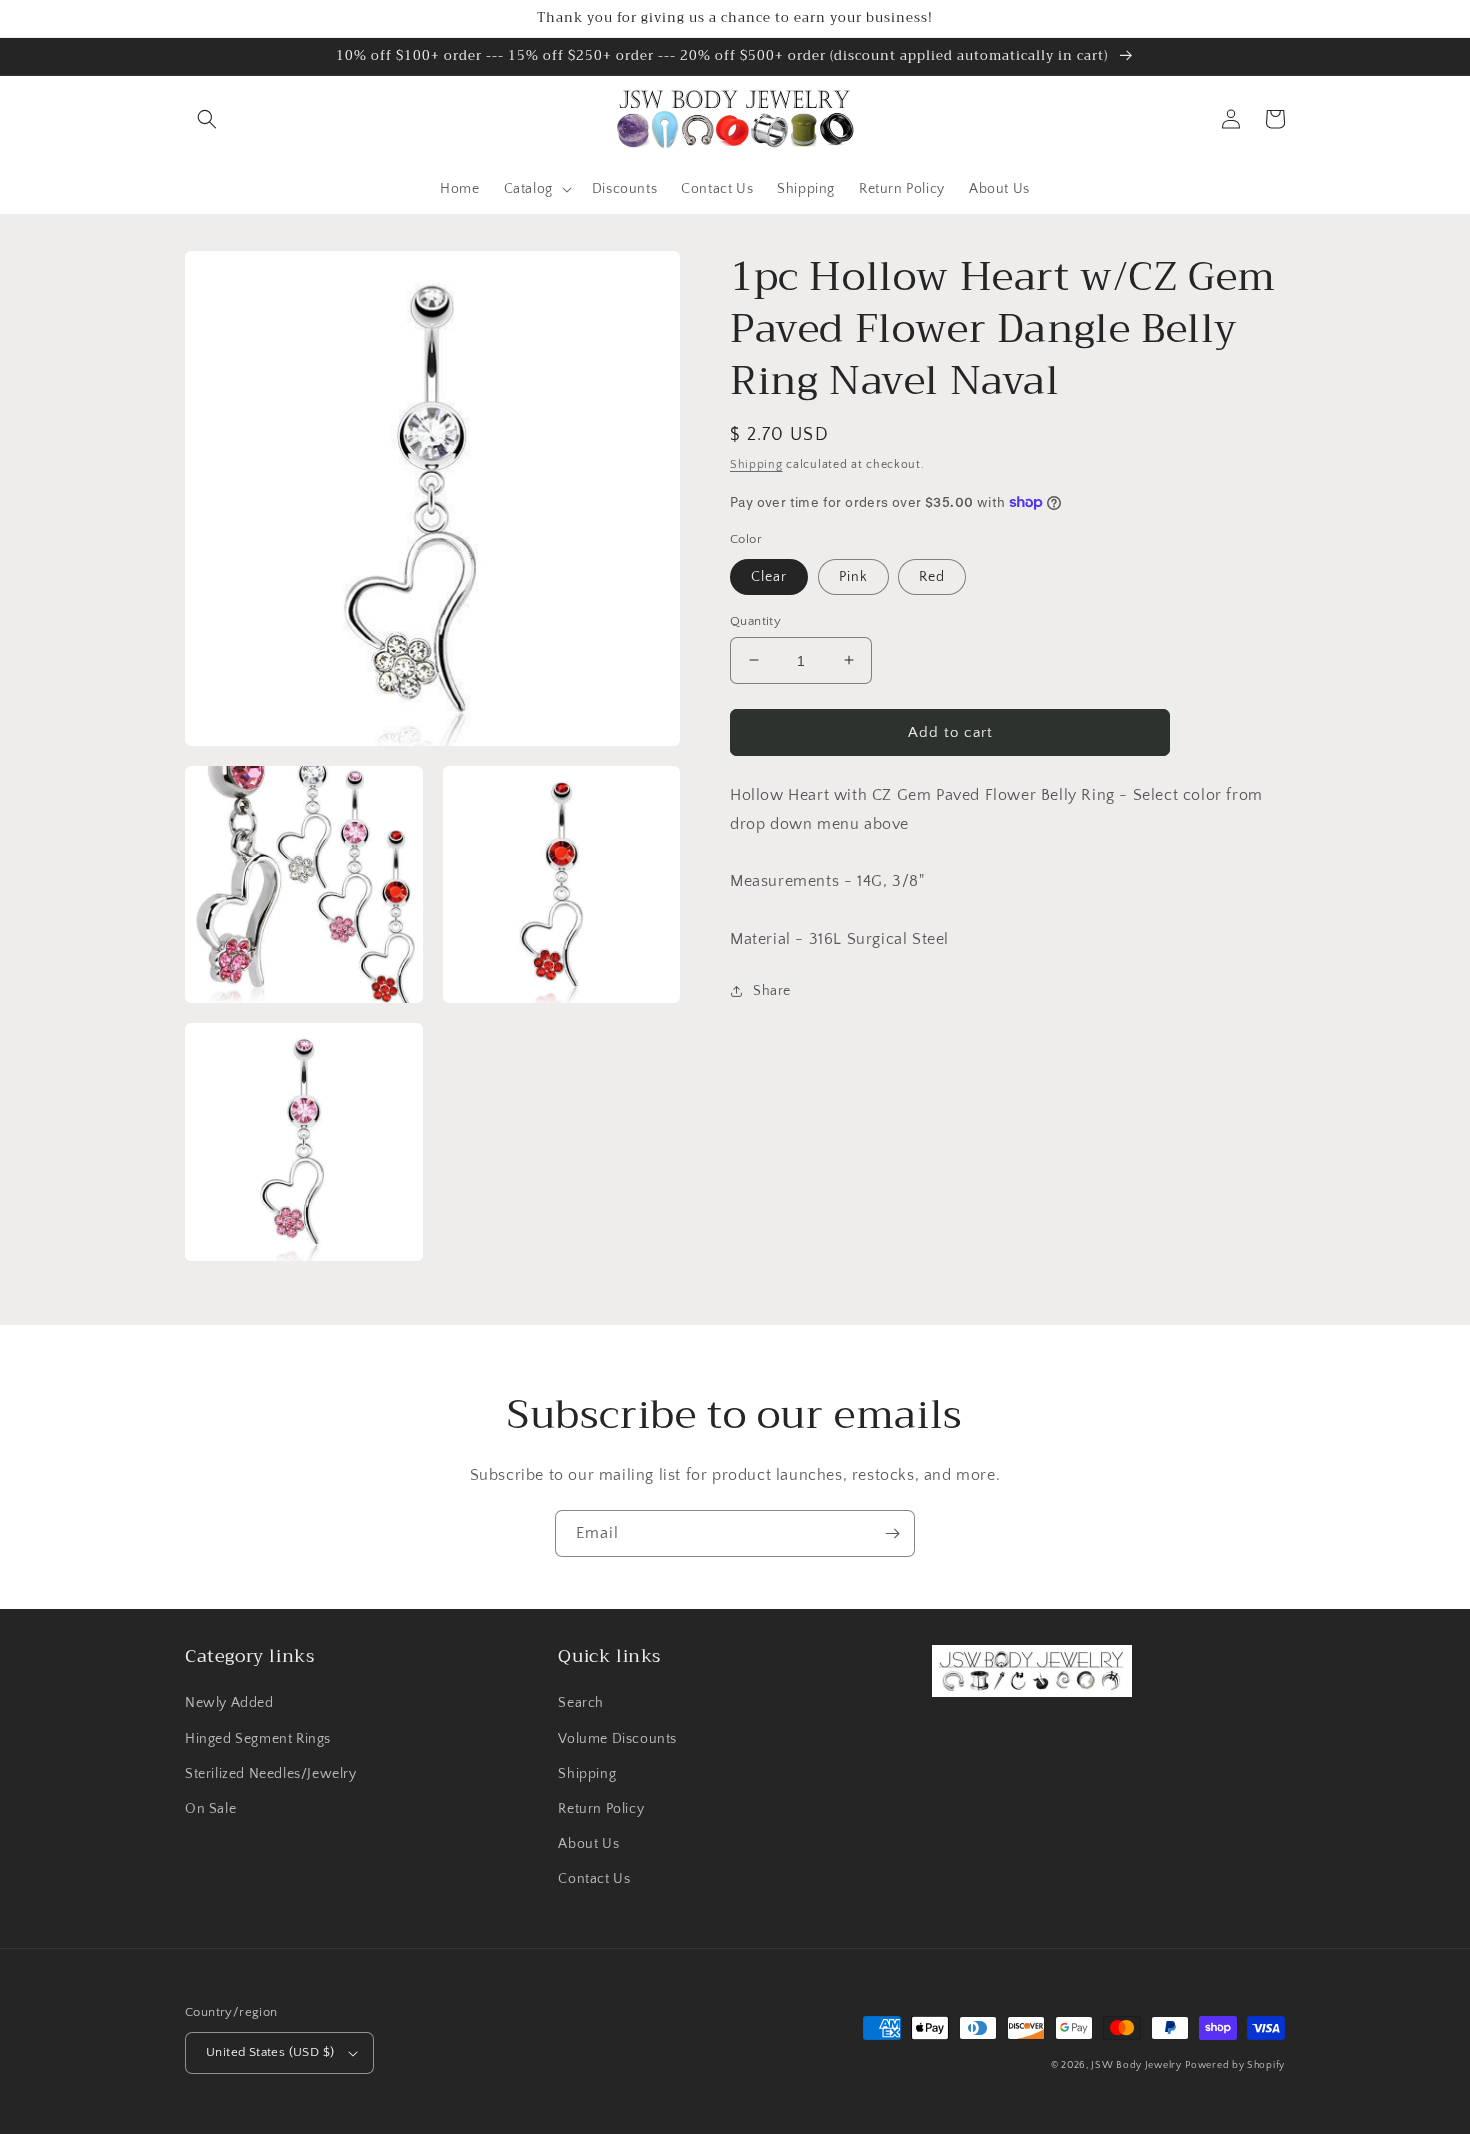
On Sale (210, 1809)
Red (932, 576)
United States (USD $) (270, 2052)
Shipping (756, 464)
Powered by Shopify (1235, 2065)
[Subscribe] (892, 1533)
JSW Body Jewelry (1136, 2065)
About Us (588, 1844)
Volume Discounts (617, 1739)
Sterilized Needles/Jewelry (271, 1774)
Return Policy (601, 1809)
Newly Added (229, 1703)
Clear (769, 576)
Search (581, 1703)
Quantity (755, 620)
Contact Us (594, 1879)
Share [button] (772, 990)
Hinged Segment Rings (258, 1739)
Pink (853, 576)
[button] (207, 119)
